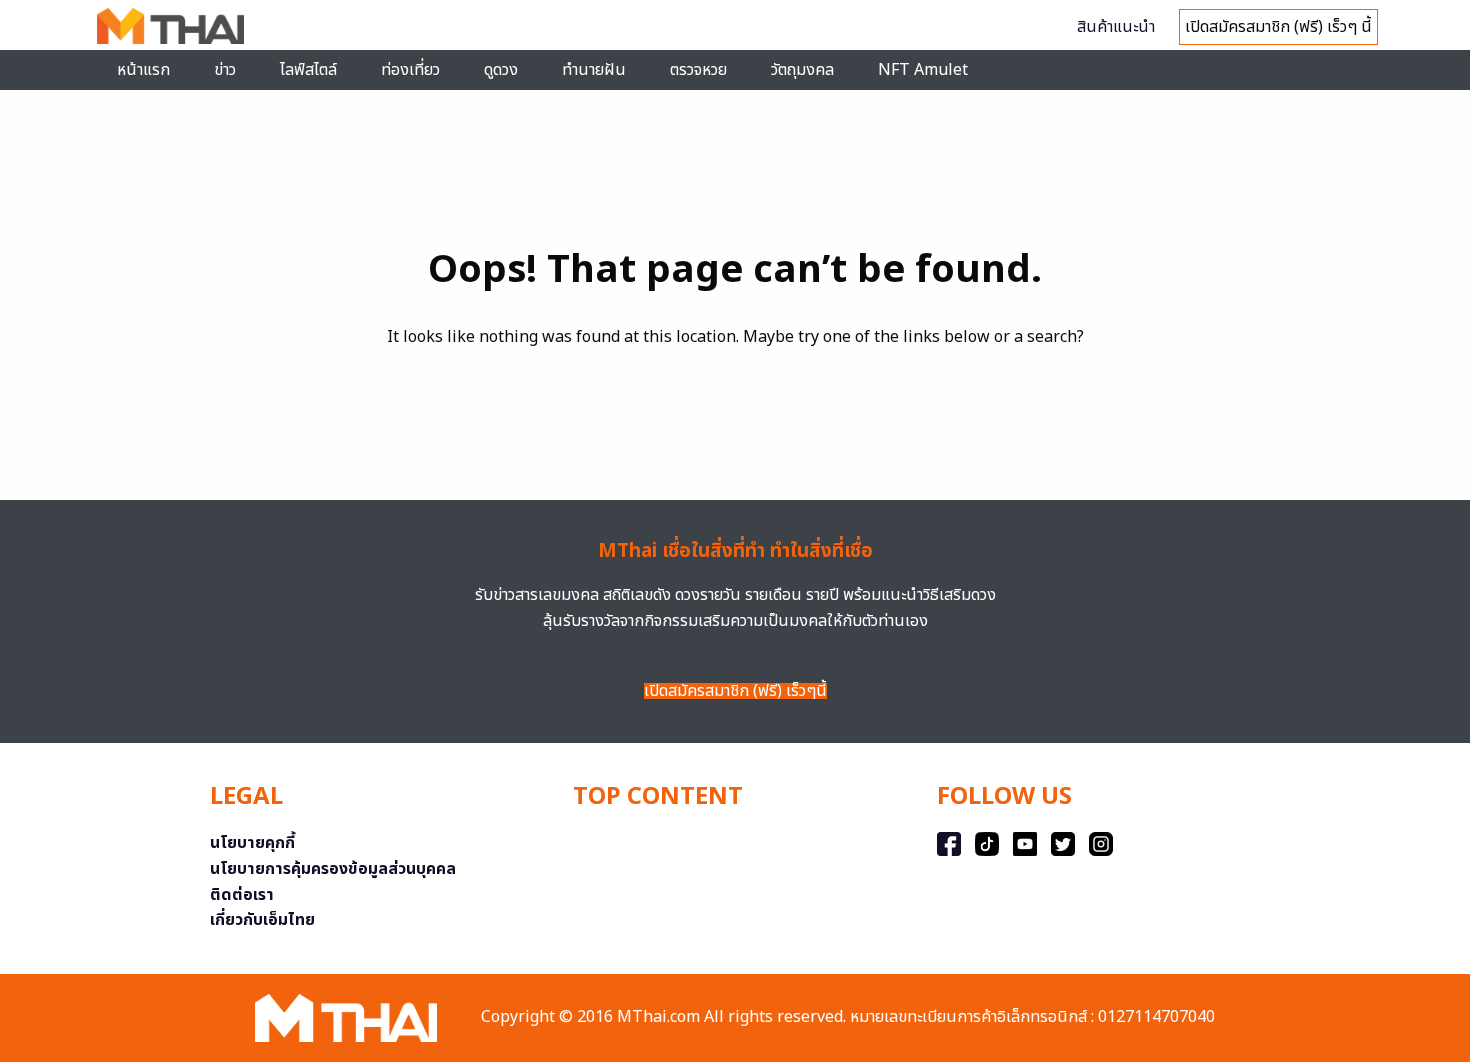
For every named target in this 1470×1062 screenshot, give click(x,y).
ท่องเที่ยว (410, 70)
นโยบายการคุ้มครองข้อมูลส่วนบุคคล (333, 869)
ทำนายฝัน (594, 70)
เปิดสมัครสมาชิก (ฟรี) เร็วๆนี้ (735, 691)
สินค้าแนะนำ (1116, 27)
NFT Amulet (923, 70)
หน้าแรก (143, 70)
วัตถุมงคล (802, 70)
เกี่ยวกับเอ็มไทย (262, 920)
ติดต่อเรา (242, 895)
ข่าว (225, 70)
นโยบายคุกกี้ (252, 843)
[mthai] (170, 25)
